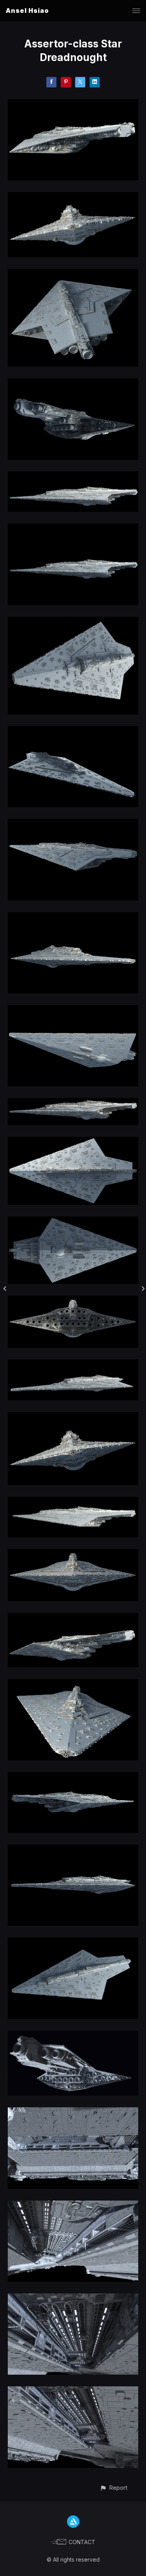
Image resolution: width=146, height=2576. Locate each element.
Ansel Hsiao (27, 10)
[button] (113, 2488)
